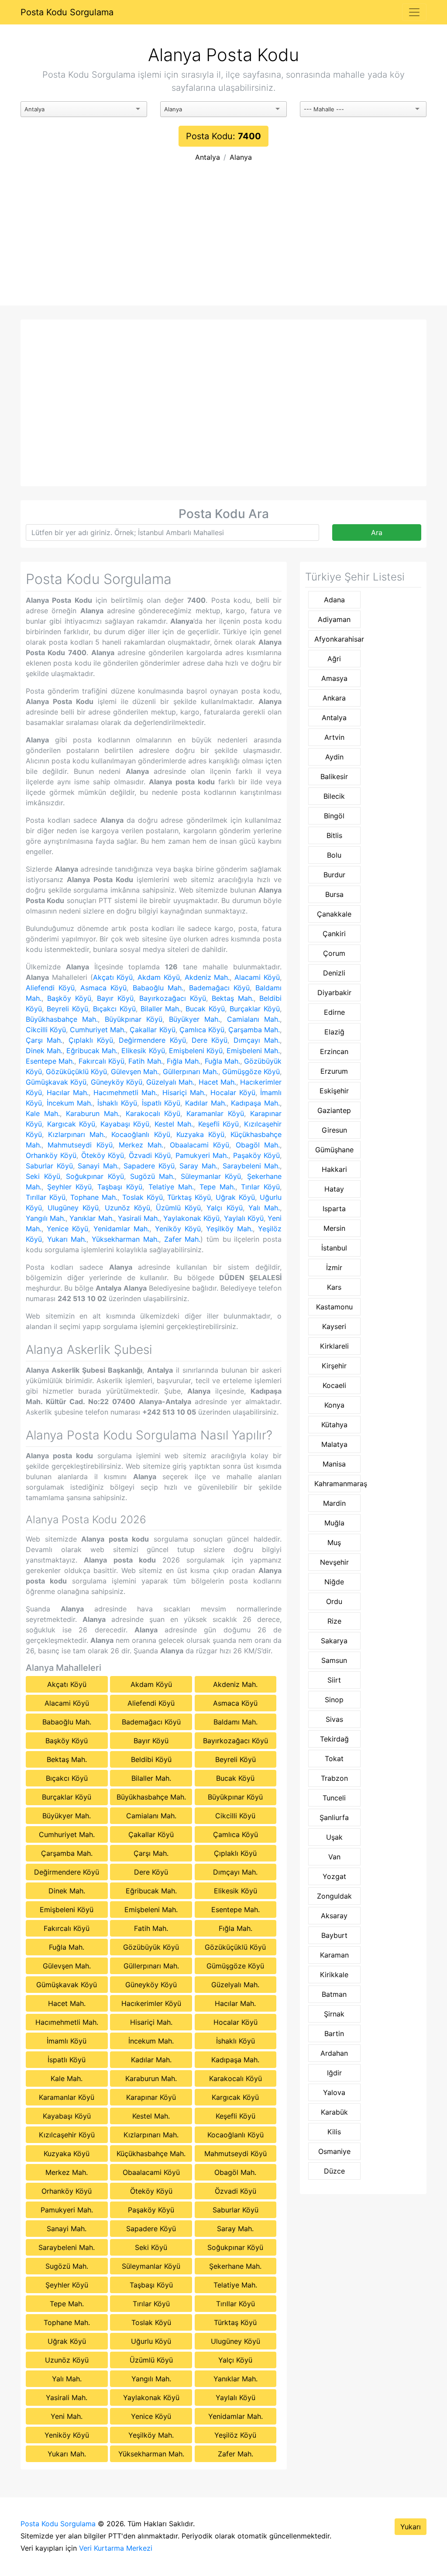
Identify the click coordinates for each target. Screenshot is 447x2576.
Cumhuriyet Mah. (98, 1030)
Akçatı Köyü (113, 977)
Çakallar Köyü (152, 1030)
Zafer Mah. (182, 1239)
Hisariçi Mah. (184, 1092)
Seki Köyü (43, 1176)
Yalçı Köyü (224, 1208)
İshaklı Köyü (117, 1103)
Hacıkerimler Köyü (151, 2003)
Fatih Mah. (145, 1061)
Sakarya (334, 1641)
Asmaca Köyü (103, 988)
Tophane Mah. (94, 1197)
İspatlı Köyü (161, 1103)
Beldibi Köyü (151, 1759)
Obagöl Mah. (258, 1145)
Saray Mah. (198, 1166)
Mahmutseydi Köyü (80, 1145)
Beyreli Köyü (67, 1009)
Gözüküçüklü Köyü (76, 1072)
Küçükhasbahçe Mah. (151, 2154)
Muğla (334, 1523)
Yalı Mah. (264, 1208)
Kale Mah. (43, 1113)
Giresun (334, 1130)
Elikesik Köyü (143, 1051)
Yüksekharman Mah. (125, 1239)
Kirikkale (334, 1975)
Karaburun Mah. (93, 1113)
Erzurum (334, 1071)
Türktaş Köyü (189, 1197)
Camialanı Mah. (253, 1019)
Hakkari (334, 1169)
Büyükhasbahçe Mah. (62, 1019)
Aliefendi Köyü (50, 988)
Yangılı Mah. (46, 1218)
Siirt (334, 1680)
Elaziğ (334, 1032)
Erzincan (334, 1051)
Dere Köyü (210, 1040)
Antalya (208, 157)
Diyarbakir (334, 993)
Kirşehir (334, 1366)
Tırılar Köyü (260, 1187)
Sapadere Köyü (149, 1166)
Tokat (334, 1759)
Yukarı (411, 2527)
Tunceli (334, 1798)
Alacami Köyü (257, 977)
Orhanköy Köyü (51, 1155)
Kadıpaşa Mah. (255, 1103)
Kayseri (334, 1326)
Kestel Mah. (174, 1124)
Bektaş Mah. (233, 998)
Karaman (334, 1955)
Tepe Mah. (217, 1187)
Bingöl (334, 816)
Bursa (334, 894)
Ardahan (334, 2053)
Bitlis (334, 835)
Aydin (334, 757)
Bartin (334, 2033)
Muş (334, 1542)
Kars (334, 1287)
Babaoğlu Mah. (158, 988)
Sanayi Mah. (98, 1166)
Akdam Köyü (159, 977)
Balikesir (334, 776)
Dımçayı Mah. (257, 1040)
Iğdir (334, 2073)
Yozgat (334, 1876)
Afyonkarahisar (337, 639)
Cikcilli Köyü (46, 1030)
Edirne (334, 1012)
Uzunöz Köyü (127, 1208)
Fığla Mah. (184, 1061)
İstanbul (334, 1248)
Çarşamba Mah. (254, 1030)
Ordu (334, 1601)
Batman (334, 1994)
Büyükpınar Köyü (134, 1019)
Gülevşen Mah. (135, 1072)
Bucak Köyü (205, 1009)
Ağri (334, 659)
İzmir (334, 1267)
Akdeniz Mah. (207, 977)
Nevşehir (334, 1562)
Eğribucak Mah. (92, 1051)
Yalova (334, 2092)
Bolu (334, 855)
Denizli (334, 973)
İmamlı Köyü (67, 2041)
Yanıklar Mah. (91, 1218)
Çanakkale (334, 914)
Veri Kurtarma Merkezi (116, 2548)
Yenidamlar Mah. (121, 1229)
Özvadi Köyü (150, 1155)
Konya (334, 1405)
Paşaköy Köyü (256, 1155)
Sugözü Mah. (153, 1176)
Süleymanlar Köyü (211, 1176)
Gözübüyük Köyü (151, 1947)
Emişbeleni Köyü (196, 1051)
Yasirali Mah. (139, 1218)
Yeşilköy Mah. (229, 1229)
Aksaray (334, 1916)
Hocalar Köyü (233, 1092)
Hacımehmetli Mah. (125, 1092)
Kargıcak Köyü (71, 1124)
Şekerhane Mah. (235, 2266)
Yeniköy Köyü (178, 1229)
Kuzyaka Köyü (200, 1134)
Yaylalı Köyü (244, 1218)
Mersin (334, 1228)
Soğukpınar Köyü (95, 1176)
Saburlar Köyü (49, 1166)
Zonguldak (334, 1896)
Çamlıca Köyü (202, 1030)
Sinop (334, 1700)
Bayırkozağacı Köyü (173, 998)
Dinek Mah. (44, 1051)
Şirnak (334, 2014)
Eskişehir (334, 1091)
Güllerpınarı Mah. (191, 1072)
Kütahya (334, 1425)
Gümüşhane (334, 1150)
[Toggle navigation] (414, 12)
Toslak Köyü (143, 1197)
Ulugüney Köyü (73, 1208)
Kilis (334, 2132)
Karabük (334, 2112)
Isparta (334, 1209)
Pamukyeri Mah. (202, 1155)
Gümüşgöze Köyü (251, 1072)
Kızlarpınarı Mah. (77, 1134)
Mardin (334, 1503)
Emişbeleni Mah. (253, 1051)
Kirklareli (334, 1346)
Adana (334, 600)
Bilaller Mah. (161, 1009)
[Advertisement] (223, 240)
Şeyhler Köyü (69, 1187)
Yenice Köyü (67, 1229)
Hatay (334, 1189)
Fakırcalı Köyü (101, 1061)
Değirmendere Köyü (152, 1040)
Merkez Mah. (141, 1145)
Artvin (334, 737)
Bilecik (334, 796)
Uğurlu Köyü (151, 2341)
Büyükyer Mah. (194, 1019)
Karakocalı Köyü (153, 1113)
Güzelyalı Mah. (170, 1082)
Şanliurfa (334, 1817)
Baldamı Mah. (236, 1722)
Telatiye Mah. (171, 1187)
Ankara (334, 698)
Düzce (334, 2171)
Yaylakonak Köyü (191, 1218)
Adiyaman (334, 619)
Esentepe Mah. (50, 1061)
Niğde (334, 1582)
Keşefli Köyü (219, 1124)
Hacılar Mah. (68, 1092)
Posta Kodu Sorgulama (67, 12)
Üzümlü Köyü (178, 1208)
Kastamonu (334, 1307)
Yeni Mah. (67, 2416)
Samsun (334, 1660)
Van (334, 1857)
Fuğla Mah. (222, 1061)
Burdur (334, 875)
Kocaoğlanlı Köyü (141, 1134)
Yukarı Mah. (67, 1239)
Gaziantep (334, 1110)
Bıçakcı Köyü (114, 1009)
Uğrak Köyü (235, 1197)
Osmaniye (334, 2151)
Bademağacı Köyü (219, 988)
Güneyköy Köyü (117, 1082)
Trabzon (334, 1778)
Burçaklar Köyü (255, 1009)
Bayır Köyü (115, 998)
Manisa (334, 1464)
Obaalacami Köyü (199, 1145)
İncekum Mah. (70, 1103)
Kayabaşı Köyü (125, 1124)
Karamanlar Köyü (215, 1113)
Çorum (334, 953)
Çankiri (334, 934)
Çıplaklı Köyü (91, 1040)
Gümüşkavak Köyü (56, 1082)
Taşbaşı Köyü (120, 1187)
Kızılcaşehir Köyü (67, 2135)
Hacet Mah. (217, 1082)
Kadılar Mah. (206, 1103)
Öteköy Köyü (103, 1155)
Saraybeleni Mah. (251, 1166)
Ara (377, 532)
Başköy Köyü (69, 998)
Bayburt (334, 1935)
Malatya (334, 1444)
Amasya (334, 678)
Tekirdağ (334, 1739)
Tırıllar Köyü (46, 1197)
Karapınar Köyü (151, 2097)
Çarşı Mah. (44, 1040)
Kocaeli (334, 1385)
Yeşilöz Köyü (235, 2435)
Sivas (334, 1719)
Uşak (334, 1837)
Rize (334, 1621)
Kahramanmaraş (337, 1484)
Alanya (241, 157)
